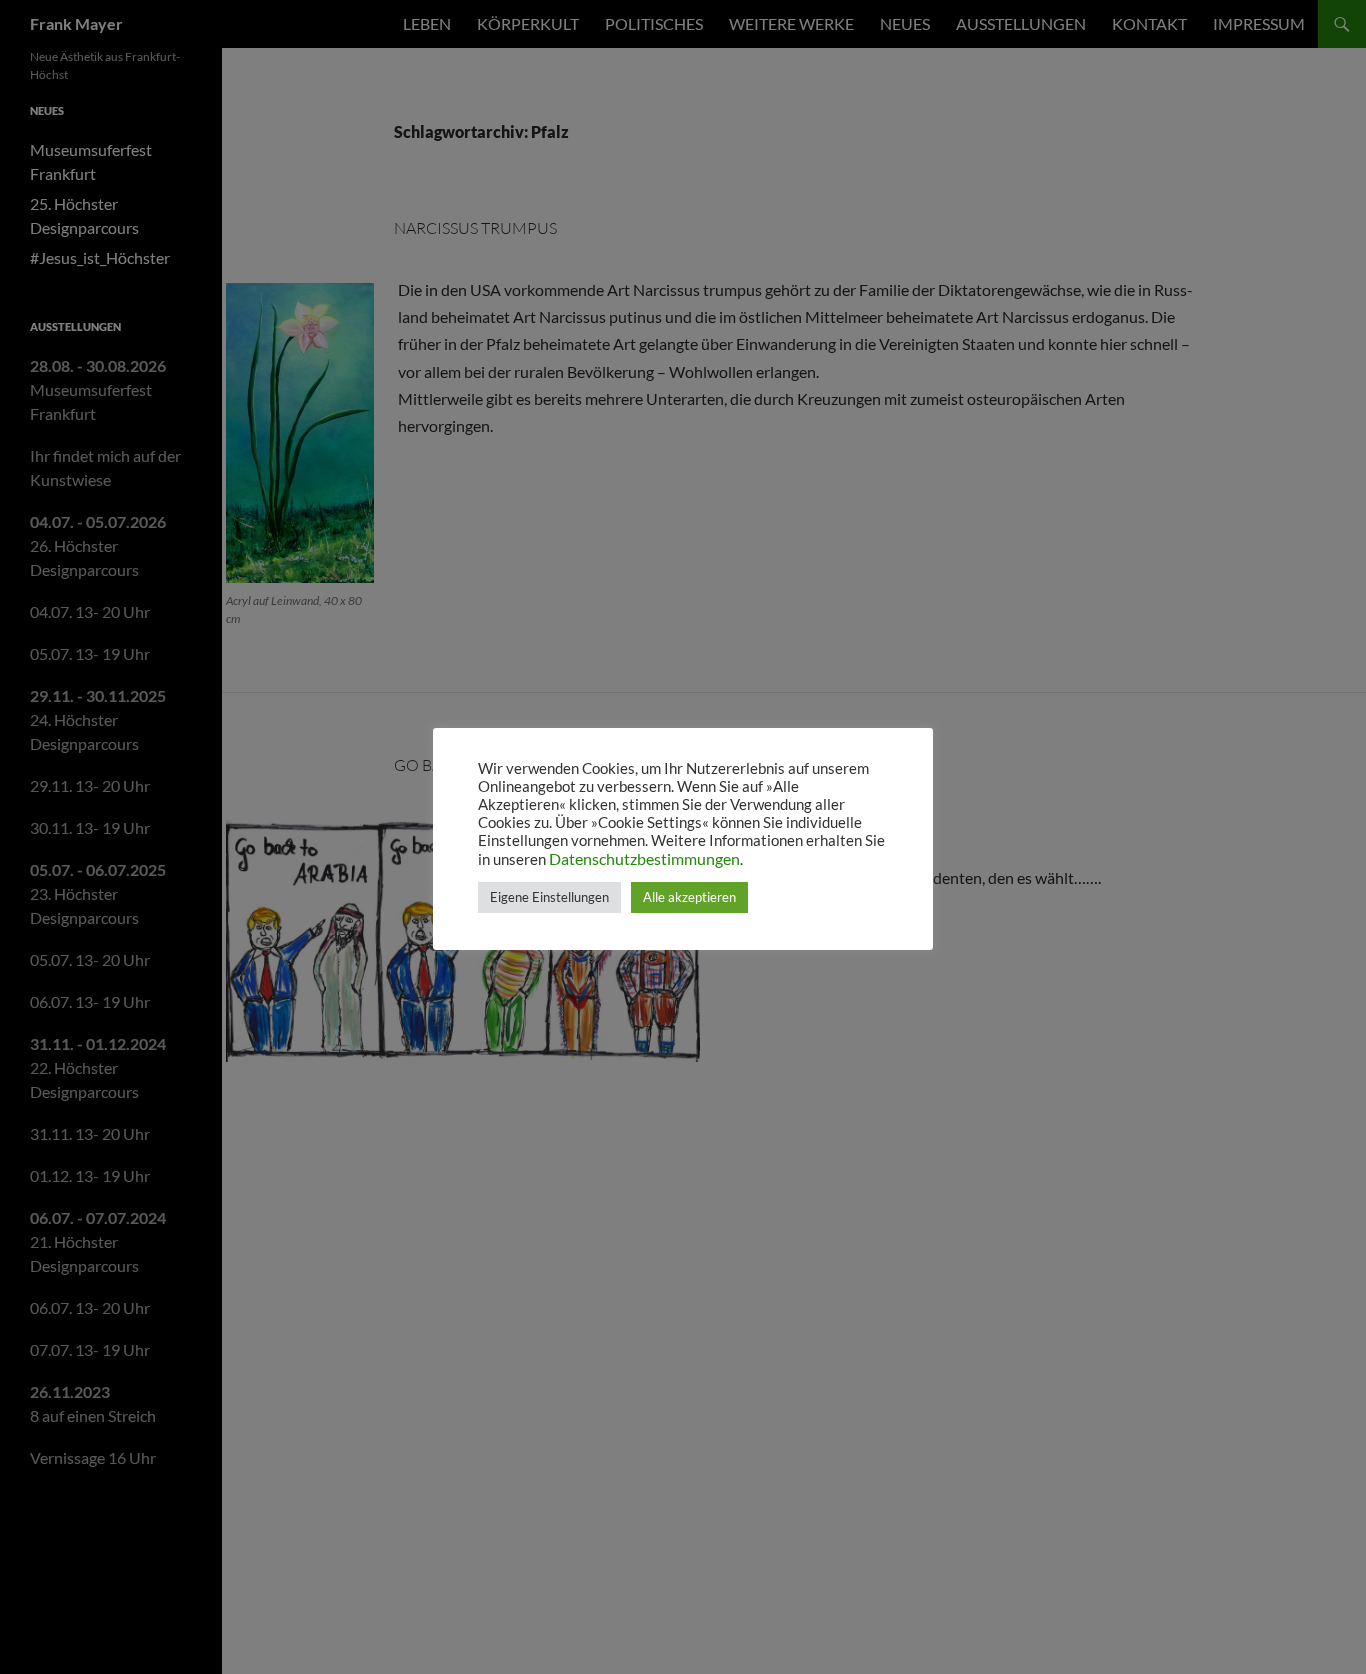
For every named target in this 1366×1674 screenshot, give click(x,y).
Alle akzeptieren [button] (689, 897)
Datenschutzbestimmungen (644, 858)
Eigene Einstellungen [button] (549, 897)
